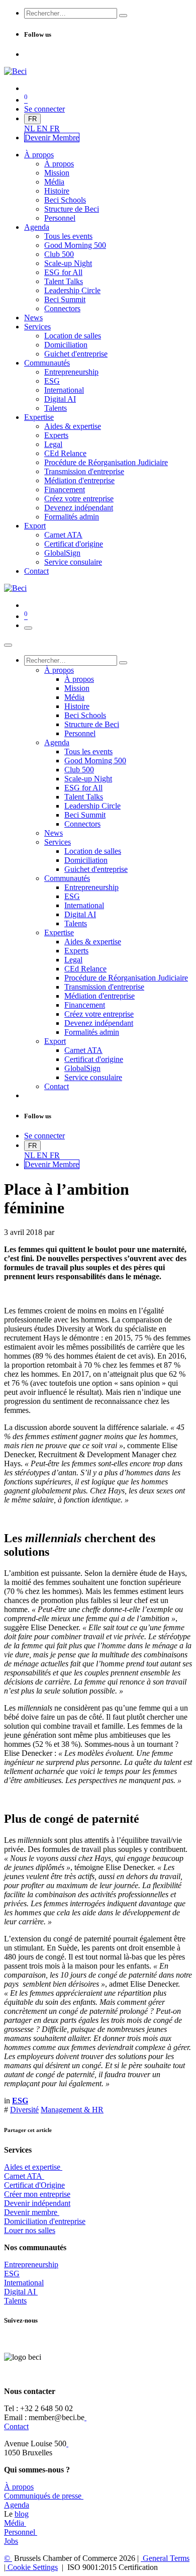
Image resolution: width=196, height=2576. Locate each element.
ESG (12, 2274)
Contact (16, 2426)
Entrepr (31, 2264)
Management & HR (72, 2110)
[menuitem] (30, 128)
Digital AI (20, 2292)
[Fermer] (8, 645)
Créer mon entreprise (37, 2194)
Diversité (24, 2110)
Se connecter (44, 109)
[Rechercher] (123, 16)
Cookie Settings (32, 2567)
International (24, 2283)
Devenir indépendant (37, 2203)
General (165, 2558)
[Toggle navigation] (28, 628)
